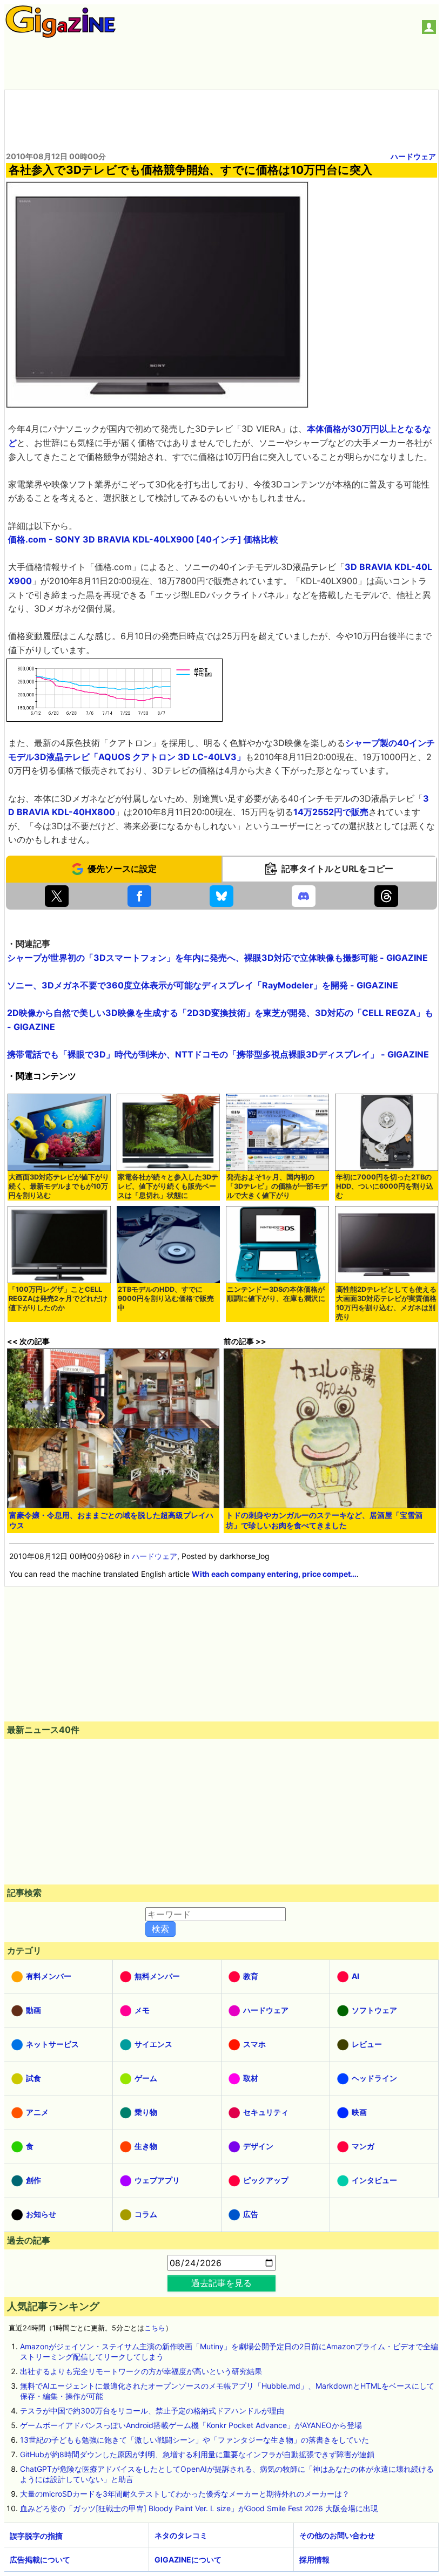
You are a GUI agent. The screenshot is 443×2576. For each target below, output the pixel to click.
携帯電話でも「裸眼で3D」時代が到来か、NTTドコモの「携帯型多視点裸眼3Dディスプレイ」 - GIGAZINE (218, 1054)
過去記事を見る (222, 2283)
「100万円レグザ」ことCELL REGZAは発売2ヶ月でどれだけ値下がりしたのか (58, 1299)
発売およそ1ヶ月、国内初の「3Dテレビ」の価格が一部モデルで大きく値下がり (277, 1186)
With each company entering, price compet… (274, 1574)
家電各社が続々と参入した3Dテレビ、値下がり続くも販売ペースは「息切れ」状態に (168, 1186)
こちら (155, 2328)
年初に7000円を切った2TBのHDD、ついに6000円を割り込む (385, 1186)
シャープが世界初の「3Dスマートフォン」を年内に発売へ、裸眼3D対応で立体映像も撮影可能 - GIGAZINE (217, 958)
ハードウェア (413, 156)
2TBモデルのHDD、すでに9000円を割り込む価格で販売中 (166, 1299)
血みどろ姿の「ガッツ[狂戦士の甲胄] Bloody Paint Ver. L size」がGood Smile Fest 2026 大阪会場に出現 (199, 2508)
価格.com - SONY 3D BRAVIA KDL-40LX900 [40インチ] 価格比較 (143, 539)
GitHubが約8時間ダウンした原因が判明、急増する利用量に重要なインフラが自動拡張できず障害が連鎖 (197, 2454)
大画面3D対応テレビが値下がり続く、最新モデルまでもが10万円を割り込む (59, 1186)
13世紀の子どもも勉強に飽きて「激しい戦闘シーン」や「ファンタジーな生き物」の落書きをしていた (194, 2440)
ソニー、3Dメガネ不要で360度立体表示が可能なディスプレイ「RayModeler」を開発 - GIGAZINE (203, 985)
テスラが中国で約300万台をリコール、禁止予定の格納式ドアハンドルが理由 (152, 2411)
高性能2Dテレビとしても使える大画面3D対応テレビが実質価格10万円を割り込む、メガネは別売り (386, 1303)
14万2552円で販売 (331, 812)
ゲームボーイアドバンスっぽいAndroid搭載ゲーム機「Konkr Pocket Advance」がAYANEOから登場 (191, 2425)
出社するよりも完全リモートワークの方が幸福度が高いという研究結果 (141, 2371)
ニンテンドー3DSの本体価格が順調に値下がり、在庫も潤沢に (276, 1294)
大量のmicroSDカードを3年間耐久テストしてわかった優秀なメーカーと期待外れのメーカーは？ (185, 2494)
